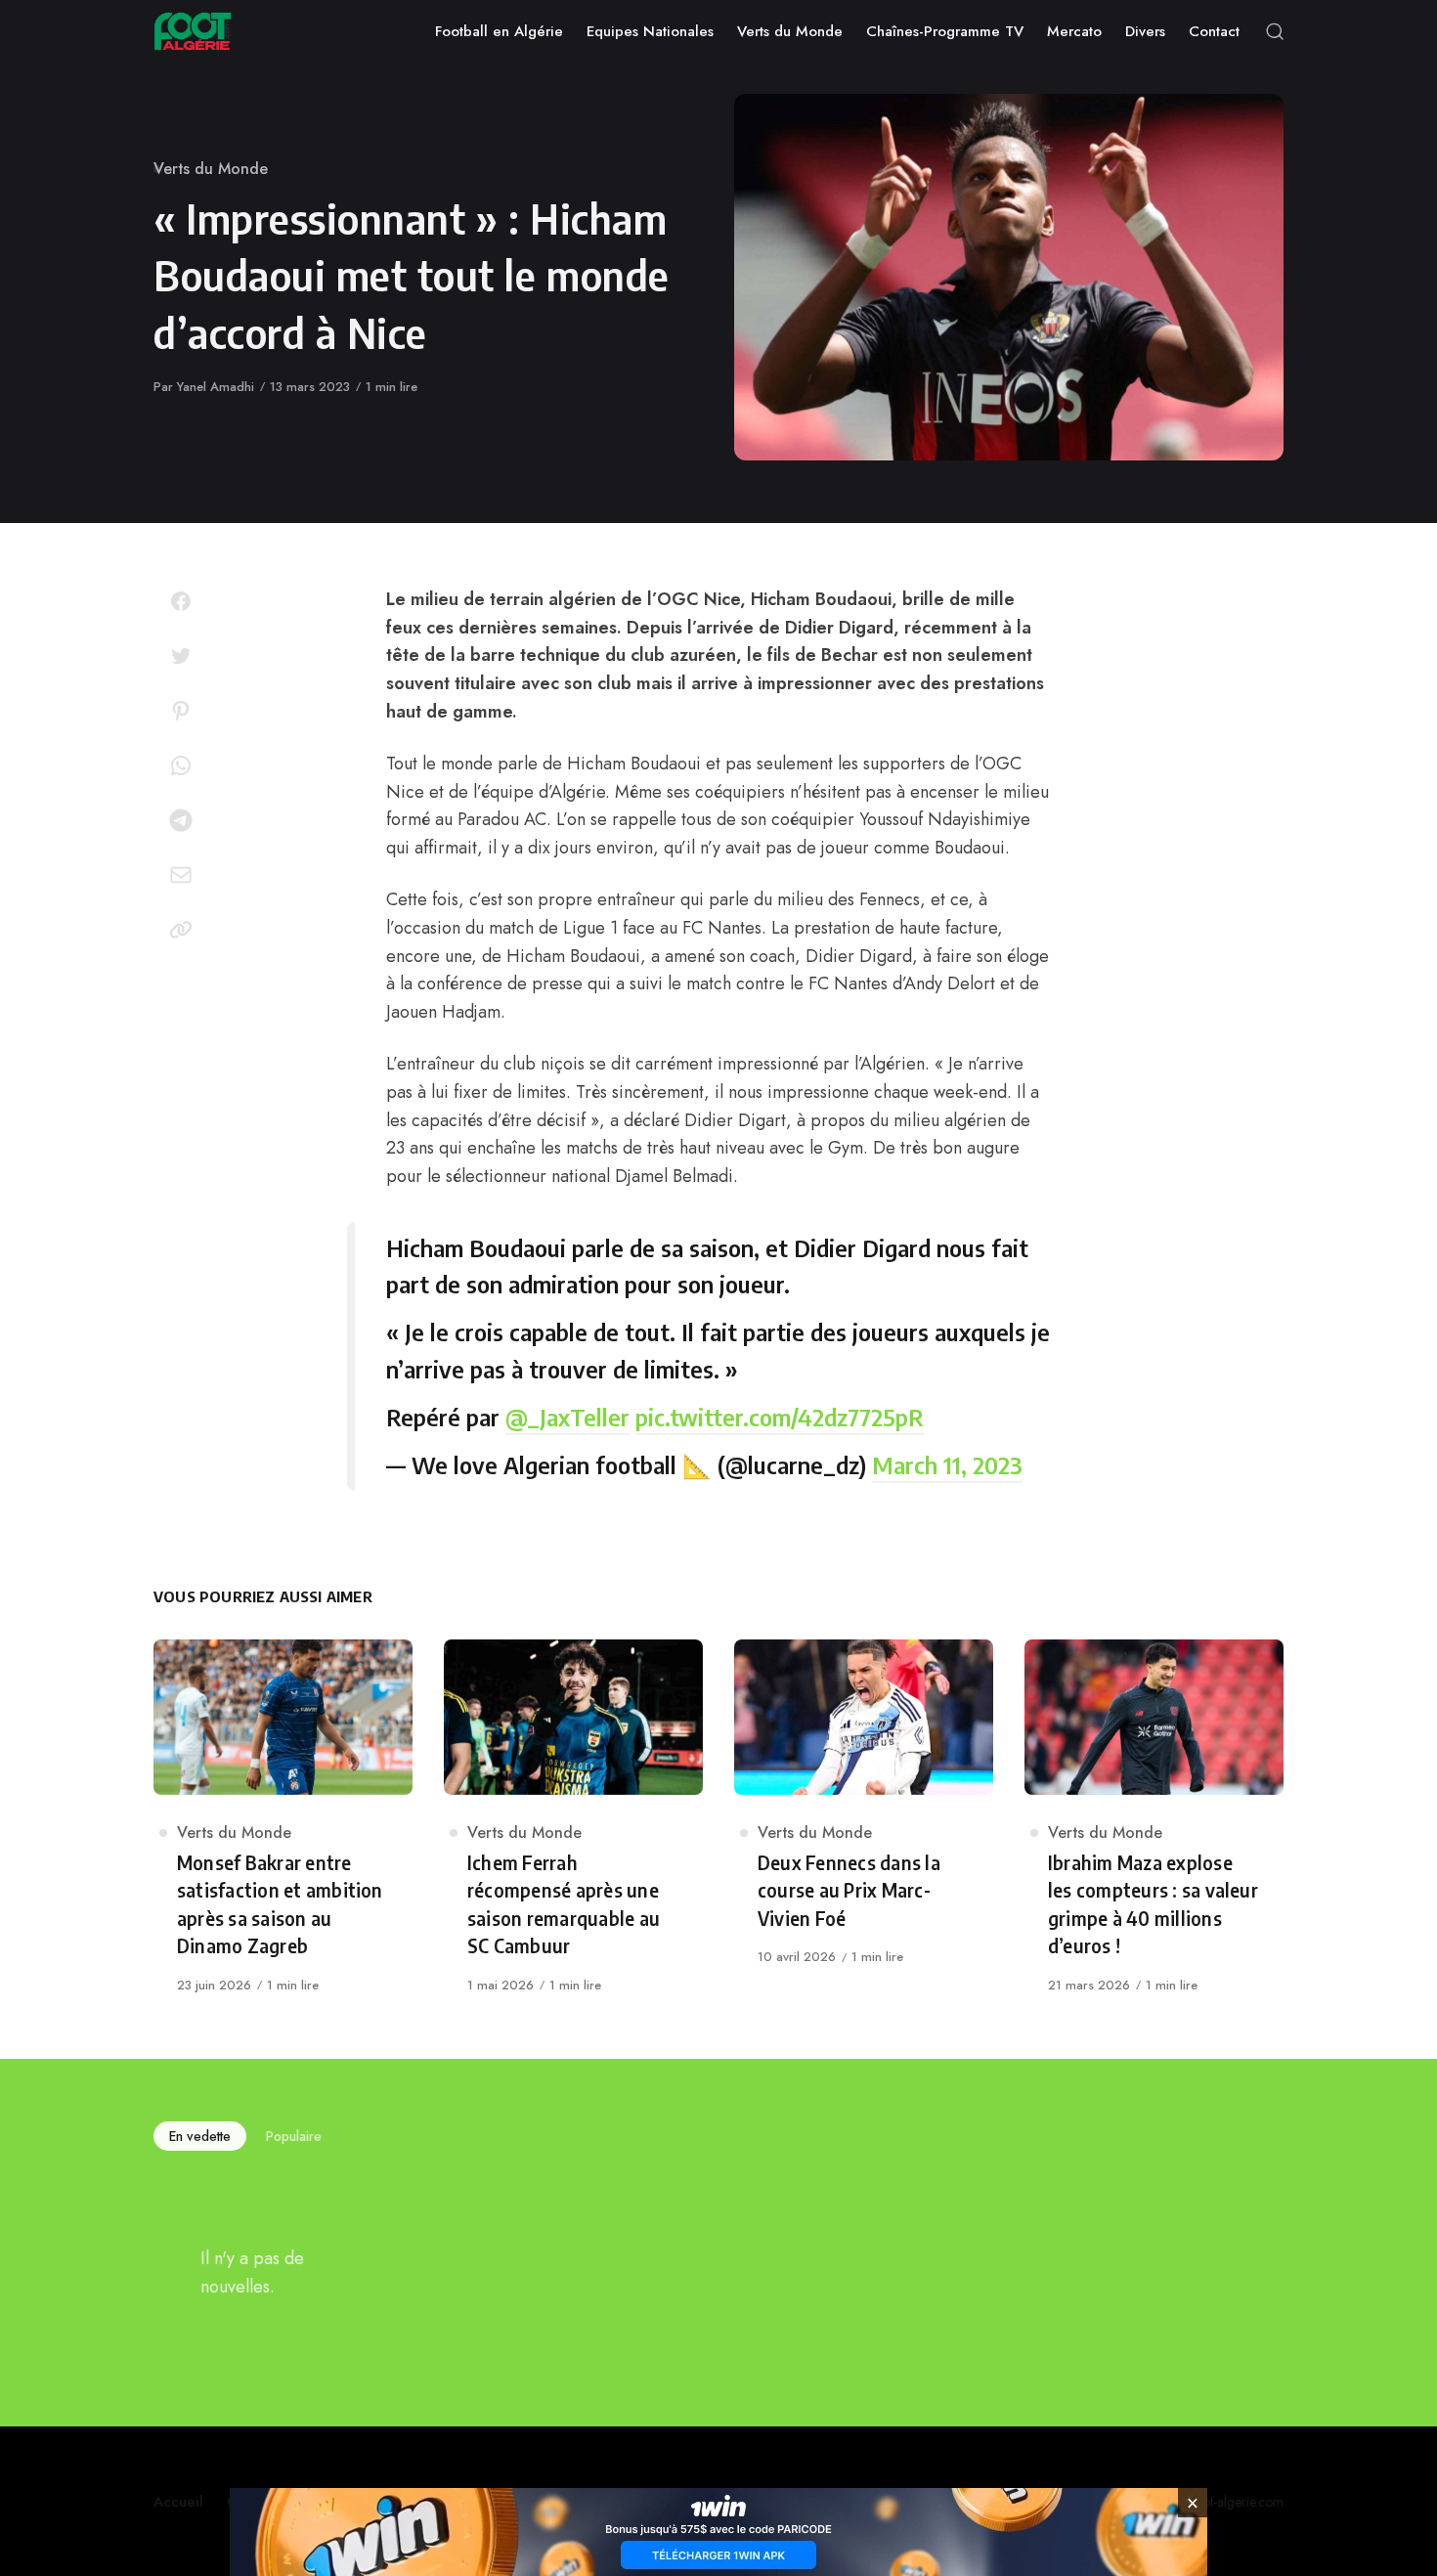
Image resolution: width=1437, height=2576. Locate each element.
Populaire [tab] (294, 2136)
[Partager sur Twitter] (181, 656)
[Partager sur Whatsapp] (181, 765)
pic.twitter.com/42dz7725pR (780, 1417)
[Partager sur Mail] (181, 875)
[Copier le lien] (181, 930)
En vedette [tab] (200, 2136)
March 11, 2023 (947, 1464)
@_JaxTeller (567, 1417)
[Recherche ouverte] (1275, 31)
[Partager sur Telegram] (181, 820)
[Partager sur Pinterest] (181, 711)
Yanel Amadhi (216, 387)
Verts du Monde (211, 169)
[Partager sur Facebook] (181, 601)
